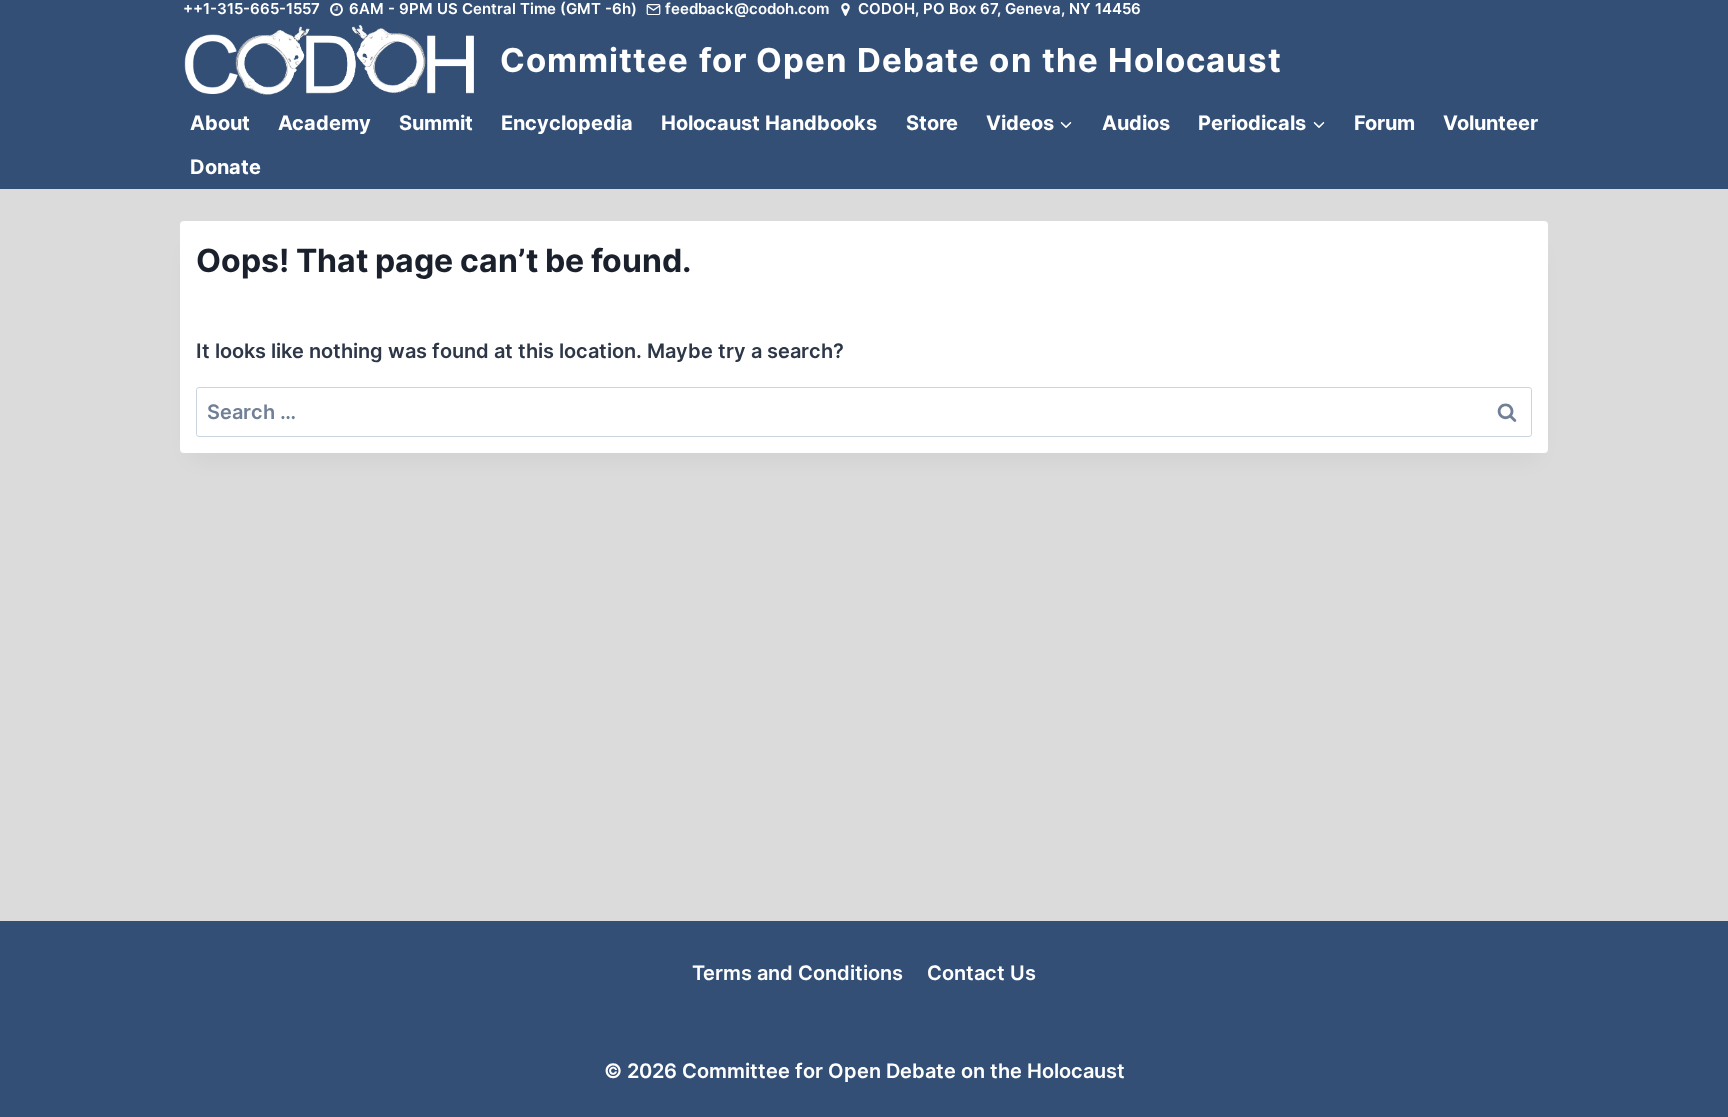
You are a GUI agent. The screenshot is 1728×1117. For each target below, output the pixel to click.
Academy (324, 123)
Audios (1136, 123)
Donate (225, 167)
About (220, 123)
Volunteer (1490, 123)
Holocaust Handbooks (769, 123)
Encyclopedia (567, 123)
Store (932, 123)
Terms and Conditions (797, 973)
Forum (1384, 123)
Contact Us (981, 973)
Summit (436, 123)
